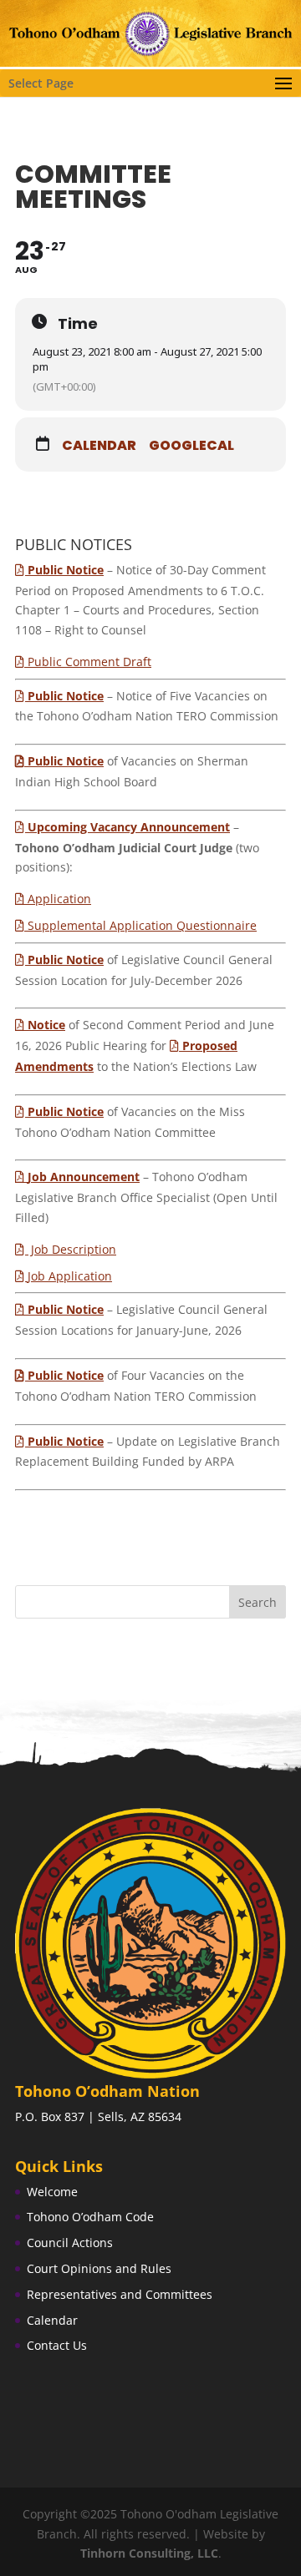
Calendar (99, 446)
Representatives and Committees (120, 2294)
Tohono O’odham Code (90, 2217)
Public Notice (66, 761)
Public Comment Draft (89, 662)
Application (59, 899)
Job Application (70, 1276)
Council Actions (70, 2243)
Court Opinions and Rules (99, 2268)
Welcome (52, 2192)
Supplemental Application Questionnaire (142, 925)
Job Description (72, 1249)
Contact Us (57, 2345)
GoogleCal (191, 446)
